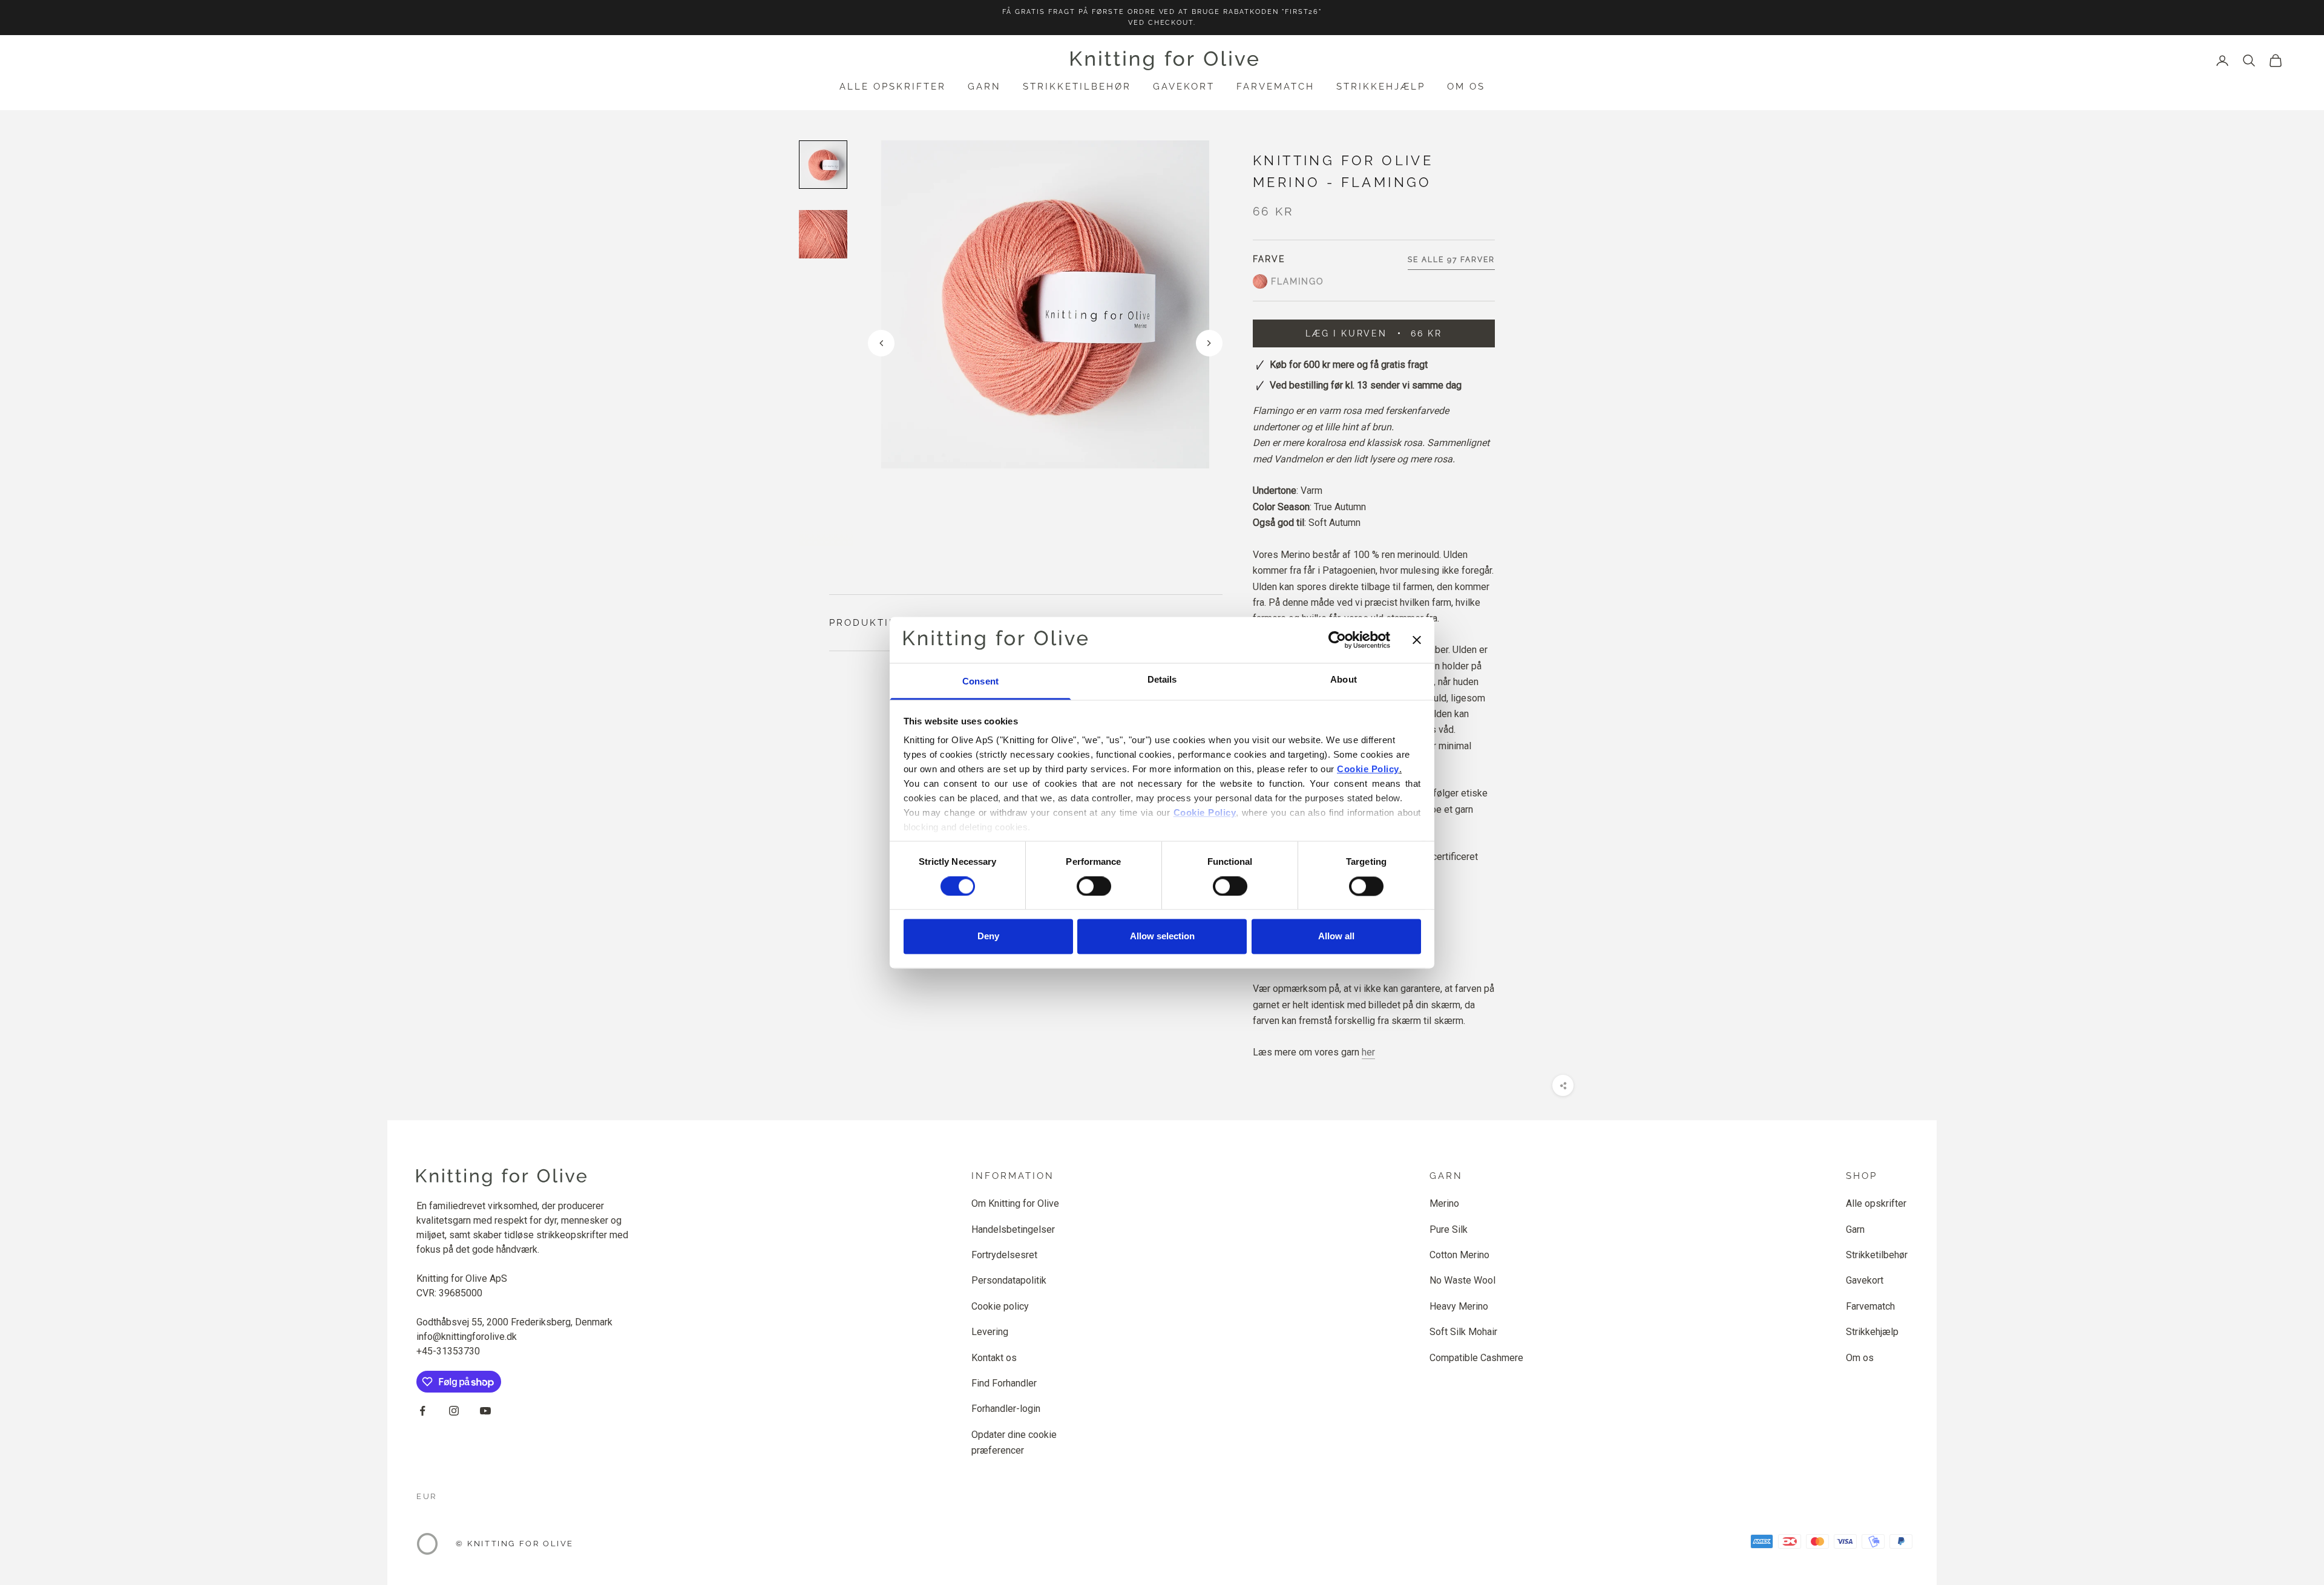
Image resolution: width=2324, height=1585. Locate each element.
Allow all (1336, 937)
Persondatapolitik (1009, 1280)
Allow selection (1162, 937)
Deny (988, 937)
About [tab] (1344, 680)
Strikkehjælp (1381, 87)
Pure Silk (1449, 1229)
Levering (990, 1332)
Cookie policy (1000, 1306)
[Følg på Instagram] (454, 1411)
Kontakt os (994, 1358)
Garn (984, 87)
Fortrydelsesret (1004, 1255)
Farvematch (1275, 87)
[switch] (1094, 886)
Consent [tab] (980, 682)
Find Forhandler (1004, 1383)
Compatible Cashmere (1476, 1358)
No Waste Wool (1462, 1280)
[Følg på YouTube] (485, 1411)
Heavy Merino (1459, 1306)
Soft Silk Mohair (1463, 1332)
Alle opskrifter (893, 87)
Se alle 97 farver (1451, 260)
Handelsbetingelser (1013, 1229)
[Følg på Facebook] (422, 1411)
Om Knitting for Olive (1015, 1203)
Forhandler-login (1006, 1409)
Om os (1466, 87)
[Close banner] (1417, 640)
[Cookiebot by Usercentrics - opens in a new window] (1337, 640)
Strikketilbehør (1077, 87)
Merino (1444, 1203)
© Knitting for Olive (515, 1544)
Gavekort (1184, 87)
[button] (1209, 343)
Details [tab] (1162, 680)
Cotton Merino (1459, 1255)
